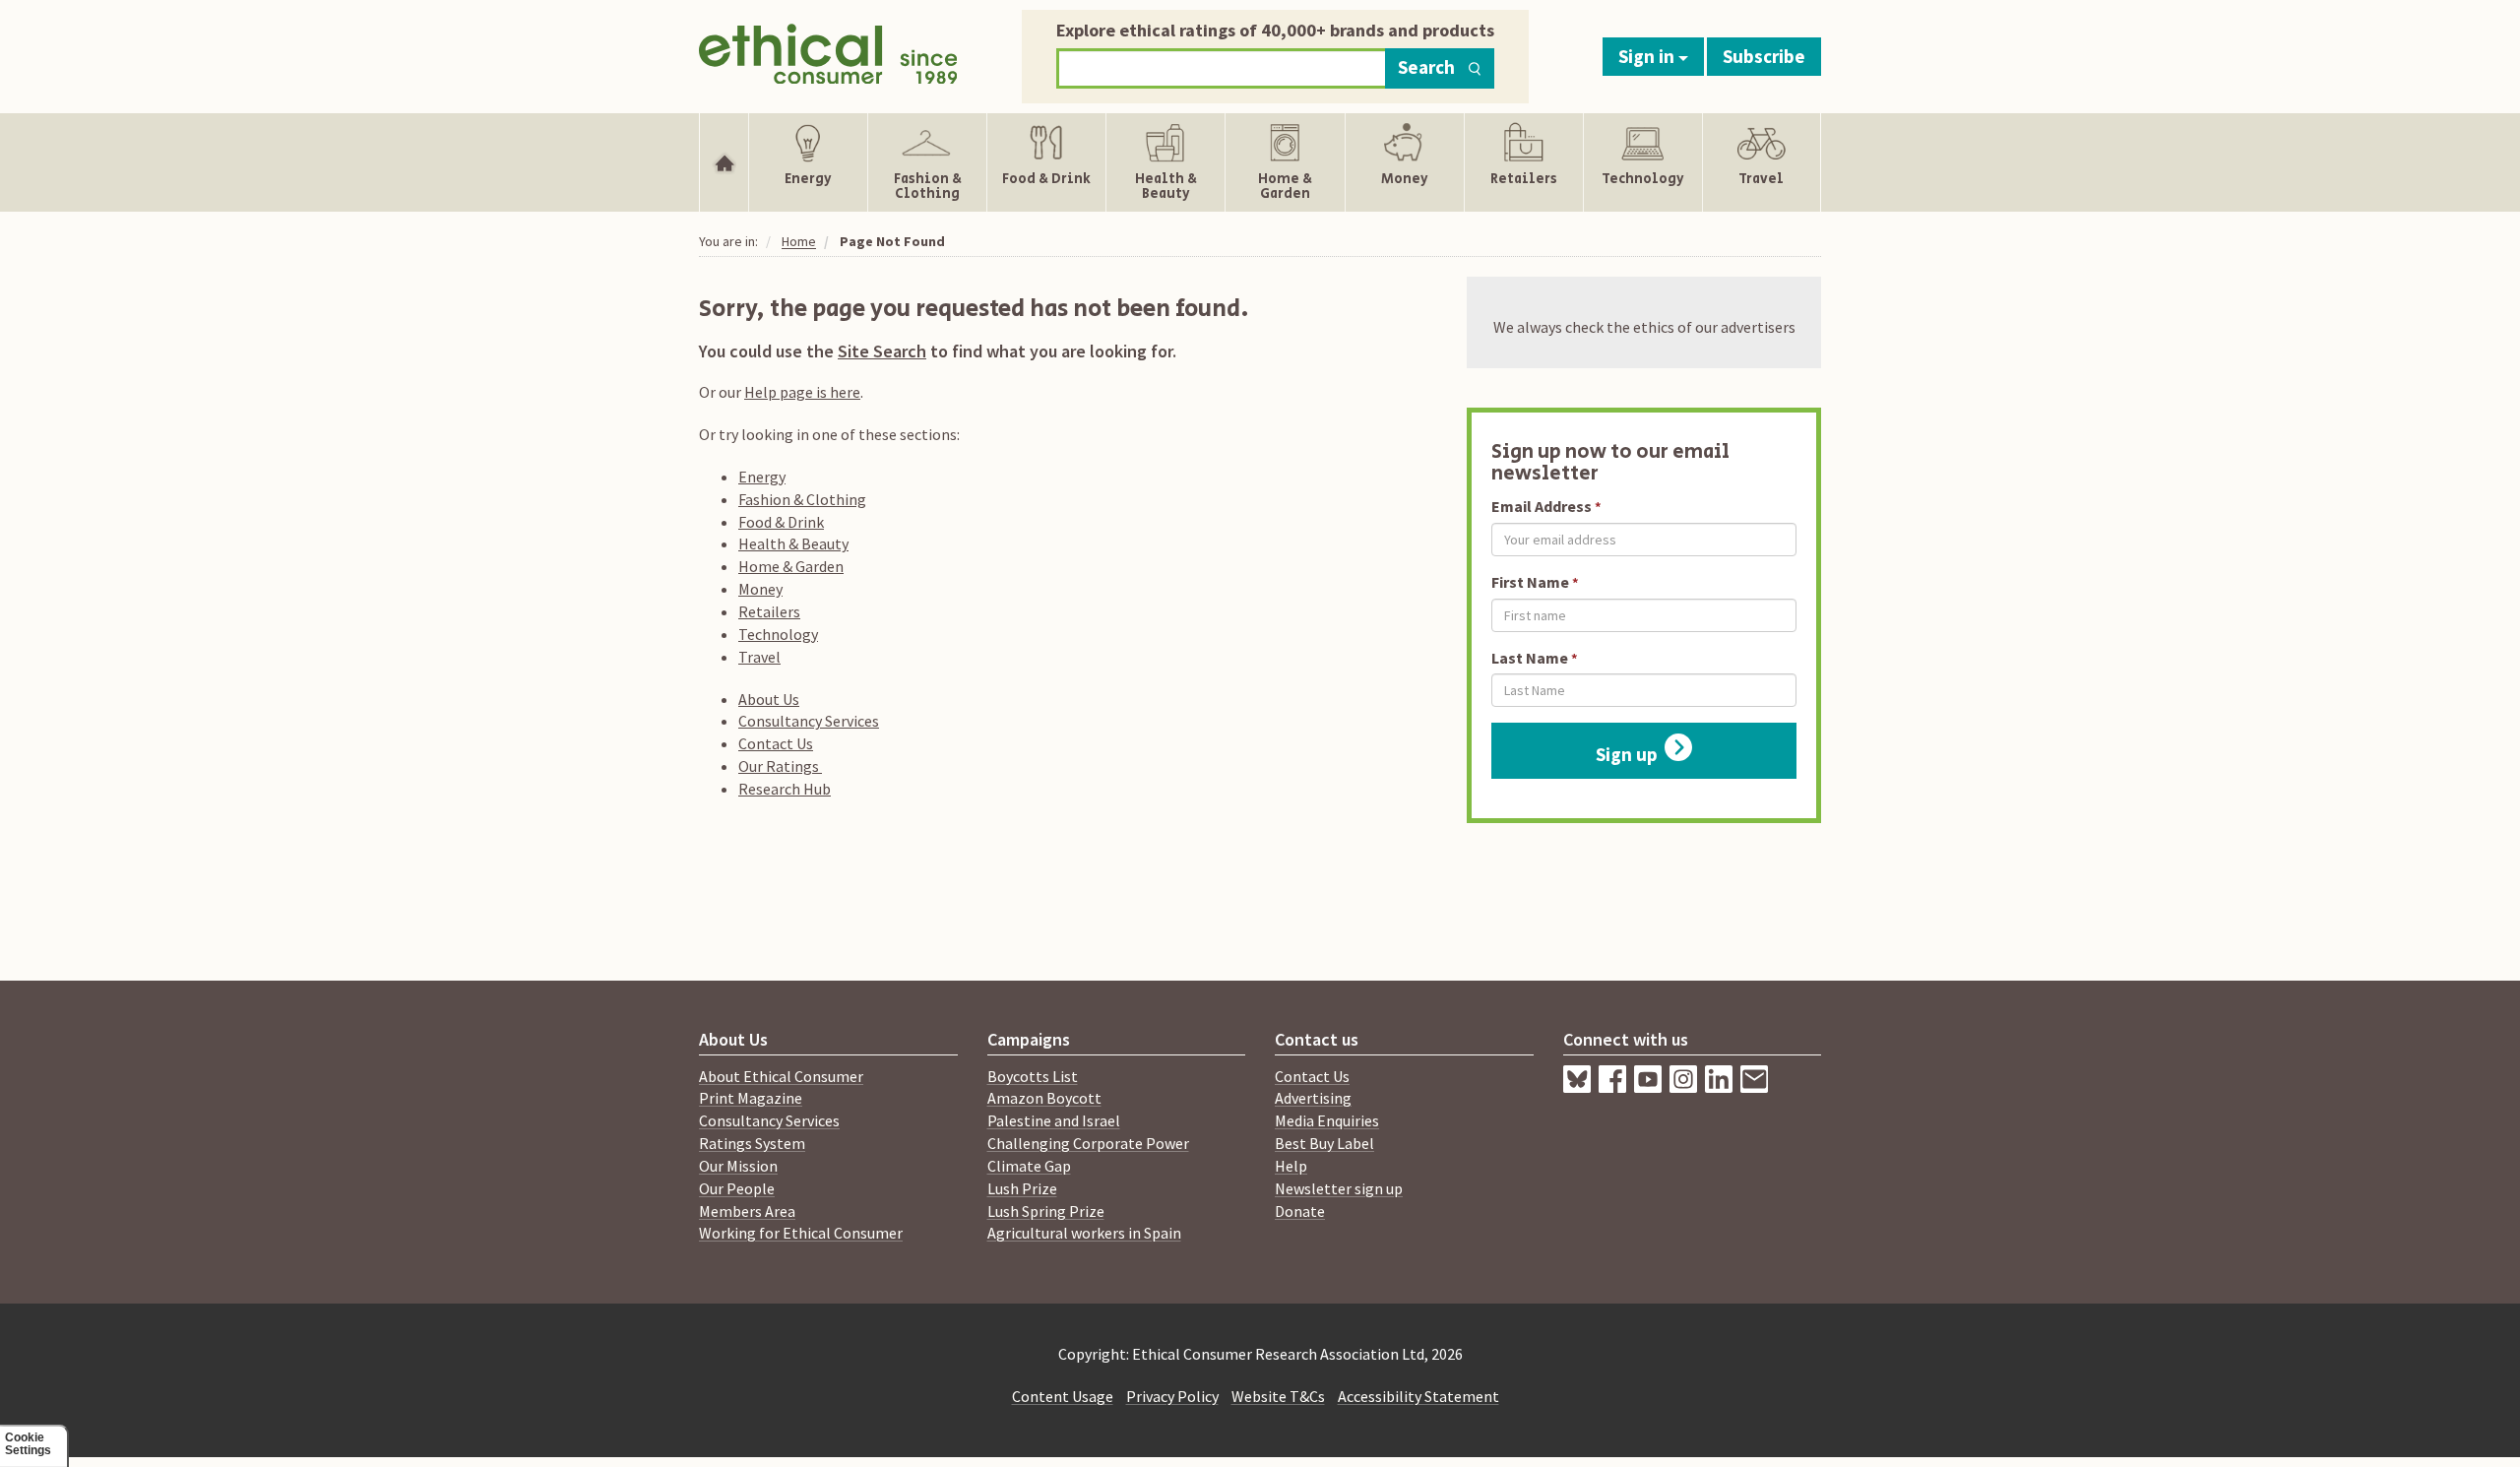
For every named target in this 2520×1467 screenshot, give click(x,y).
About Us (769, 699)
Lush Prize (1022, 1188)
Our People (737, 1188)
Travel (759, 657)
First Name (1530, 582)
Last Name (1530, 658)
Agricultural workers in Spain (1084, 1233)
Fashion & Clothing (802, 499)
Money (760, 589)
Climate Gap (1029, 1166)
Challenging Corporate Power (1088, 1143)
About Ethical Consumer (781, 1076)
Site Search (882, 351)
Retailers (769, 611)
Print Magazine (751, 1098)
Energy (762, 477)
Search (1426, 67)
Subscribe (1764, 56)
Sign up (1627, 754)
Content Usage (1063, 1396)
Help (1291, 1166)
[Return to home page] (828, 52)
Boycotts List (1033, 1076)
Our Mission (738, 1166)
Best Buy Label (1324, 1143)
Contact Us (776, 743)
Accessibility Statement (1418, 1396)
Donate (1300, 1211)
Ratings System (752, 1143)
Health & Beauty (793, 543)
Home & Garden (791, 566)
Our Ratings (780, 766)
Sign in (1648, 56)
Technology (778, 634)
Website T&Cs (1278, 1396)
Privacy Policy (1172, 1396)
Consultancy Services (809, 721)
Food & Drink (781, 522)
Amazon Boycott (1044, 1098)
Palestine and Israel (1054, 1120)
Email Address (1542, 506)
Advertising (1313, 1098)
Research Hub (785, 789)
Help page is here (802, 392)
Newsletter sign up (1339, 1188)
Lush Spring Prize (1046, 1211)
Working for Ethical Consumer (801, 1233)
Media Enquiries (1327, 1120)
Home (799, 241)
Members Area (747, 1211)
